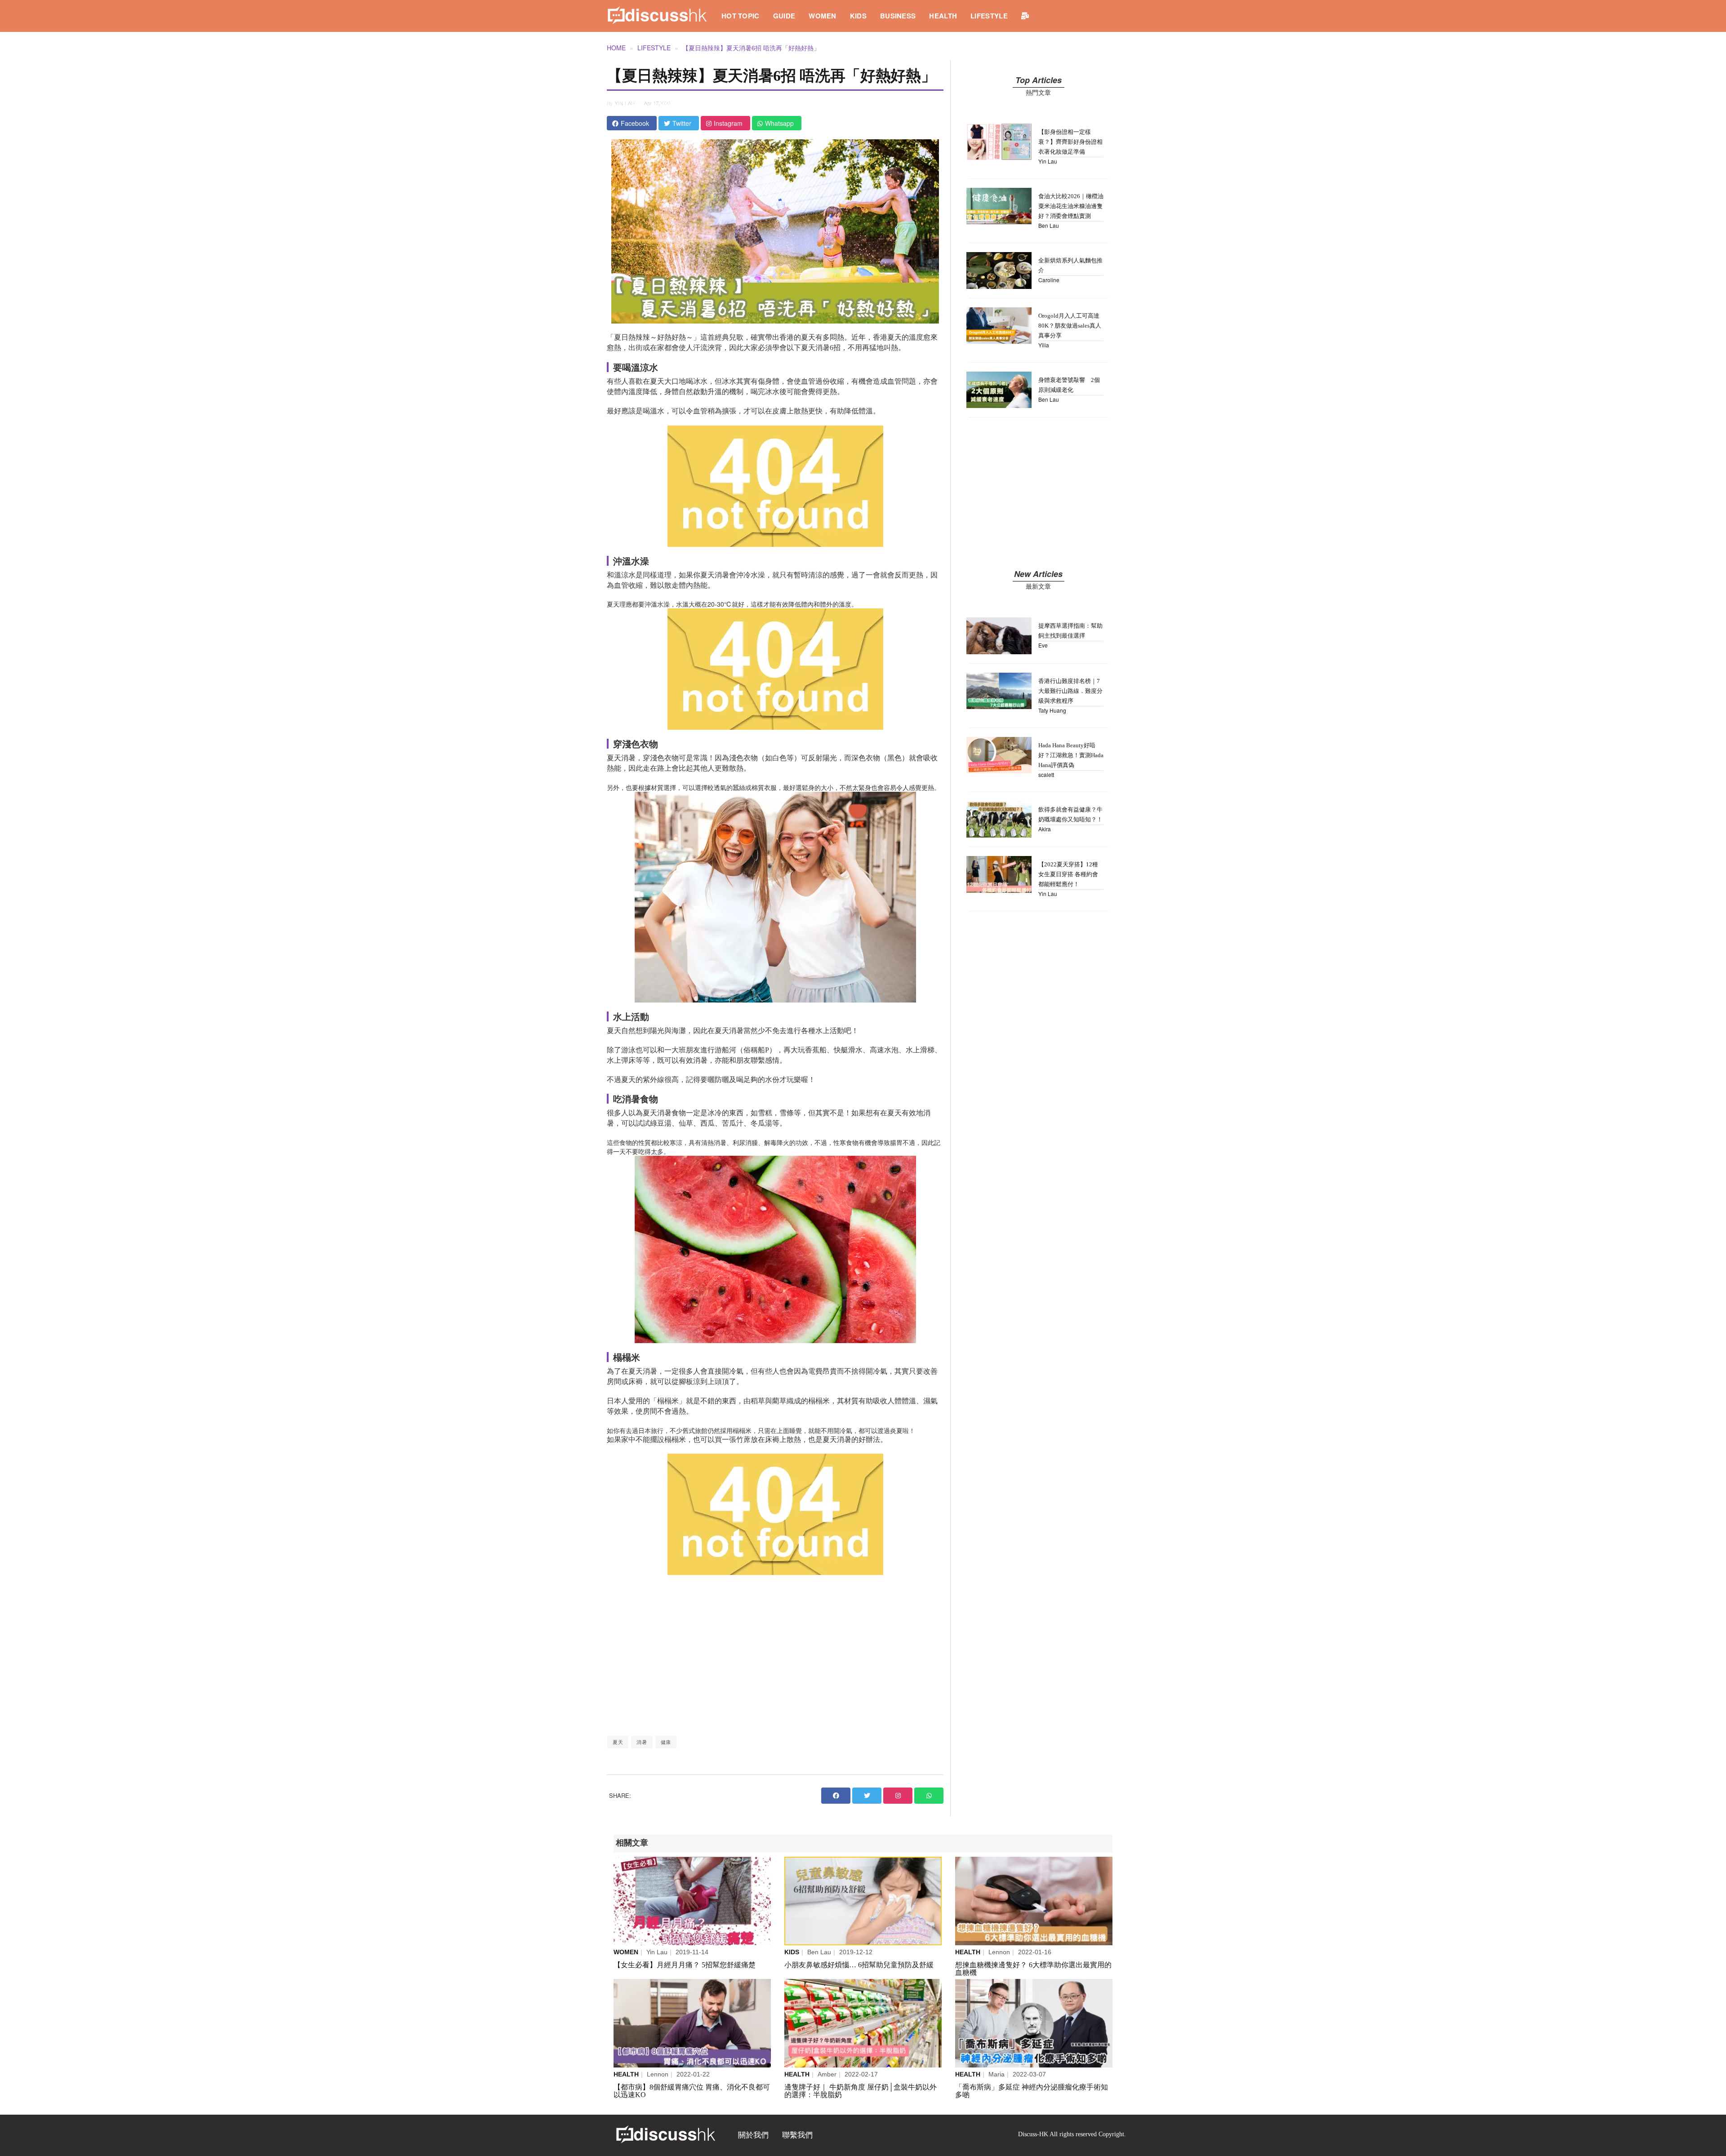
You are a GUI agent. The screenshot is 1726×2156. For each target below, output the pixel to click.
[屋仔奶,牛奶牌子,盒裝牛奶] (863, 2023)
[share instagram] (898, 1796)
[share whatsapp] (929, 1796)
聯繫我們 (797, 2135)
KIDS (858, 16)
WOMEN (823, 16)
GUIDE (784, 16)
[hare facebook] (836, 1796)
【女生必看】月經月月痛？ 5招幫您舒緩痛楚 (685, 1965)
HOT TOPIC (741, 16)
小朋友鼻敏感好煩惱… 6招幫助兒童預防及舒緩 (859, 1965)
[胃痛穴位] (692, 2023)
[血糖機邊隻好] (1034, 1901)
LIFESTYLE (989, 16)
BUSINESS (898, 16)
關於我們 (753, 2135)
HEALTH (943, 16)
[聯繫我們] (1025, 16)
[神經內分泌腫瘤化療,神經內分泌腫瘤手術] (1034, 2023)
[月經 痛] (692, 1901)
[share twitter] (867, 1796)
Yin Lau (625, 104)
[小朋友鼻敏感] (863, 1901)
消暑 (642, 1742)
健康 (666, 1742)
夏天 (618, 1742)
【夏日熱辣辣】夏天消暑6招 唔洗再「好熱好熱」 (751, 48)
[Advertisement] (775, 1655)
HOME (616, 48)
